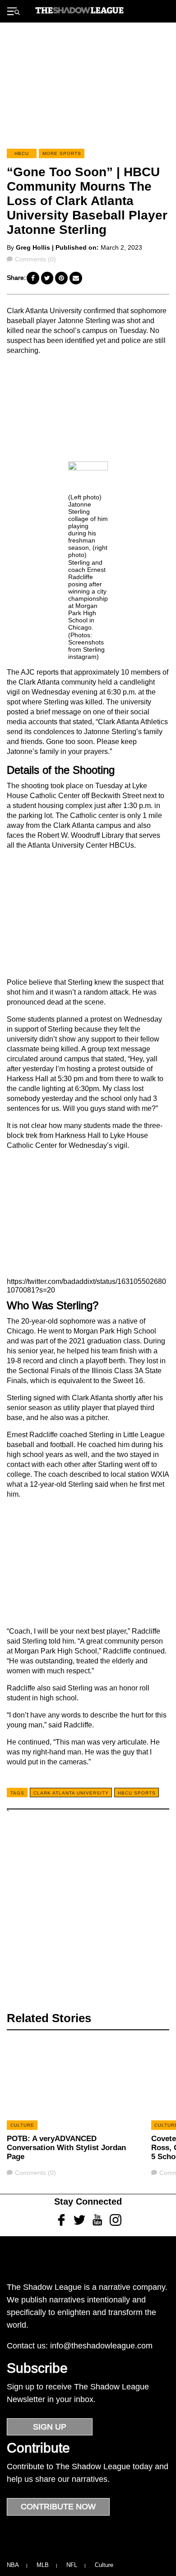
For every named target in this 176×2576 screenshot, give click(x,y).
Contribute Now (58, 2507)
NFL (72, 2565)
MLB (43, 2565)
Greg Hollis (33, 247)
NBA (13, 2565)
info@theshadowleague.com (101, 2346)
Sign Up (50, 2427)
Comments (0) (35, 259)
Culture (104, 2565)
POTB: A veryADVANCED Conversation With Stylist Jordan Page (66, 2148)
